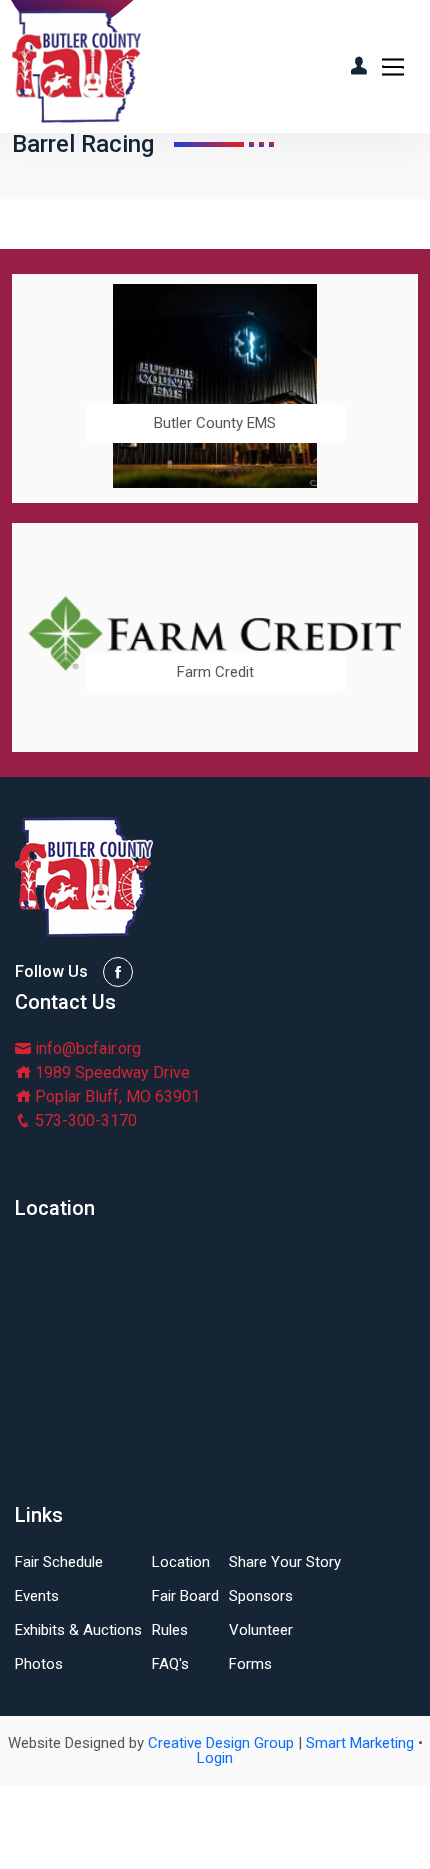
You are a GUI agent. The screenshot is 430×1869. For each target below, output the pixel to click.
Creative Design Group (221, 1743)
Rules (170, 1630)
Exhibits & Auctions (78, 1630)
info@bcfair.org (86, 1048)
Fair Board (185, 1596)
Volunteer (261, 1630)
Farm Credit (215, 672)
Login (215, 1758)
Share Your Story (285, 1562)
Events (37, 1596)
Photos (39, 1664)
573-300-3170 (84, 1120)
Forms (250, 1664)
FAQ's (170, 1664)
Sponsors (261, 1596)
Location (181, 1562)
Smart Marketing (360, 1743)
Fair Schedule (59, 1562)
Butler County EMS (215, 423)
